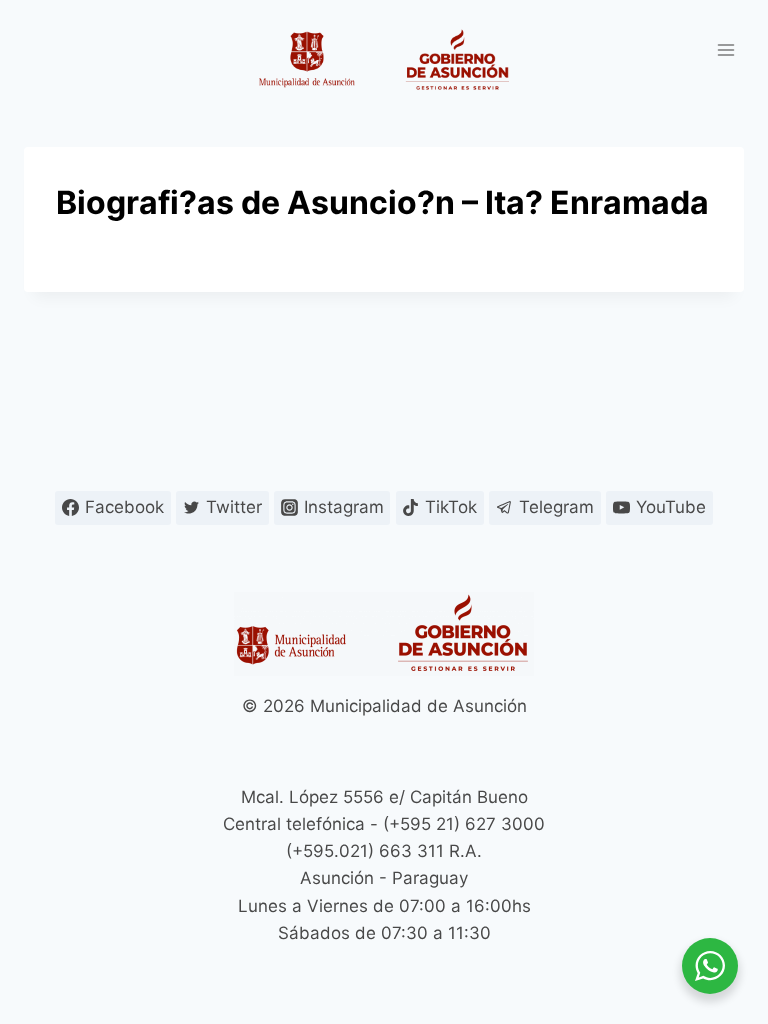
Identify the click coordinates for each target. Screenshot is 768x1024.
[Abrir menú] (725, 49)
